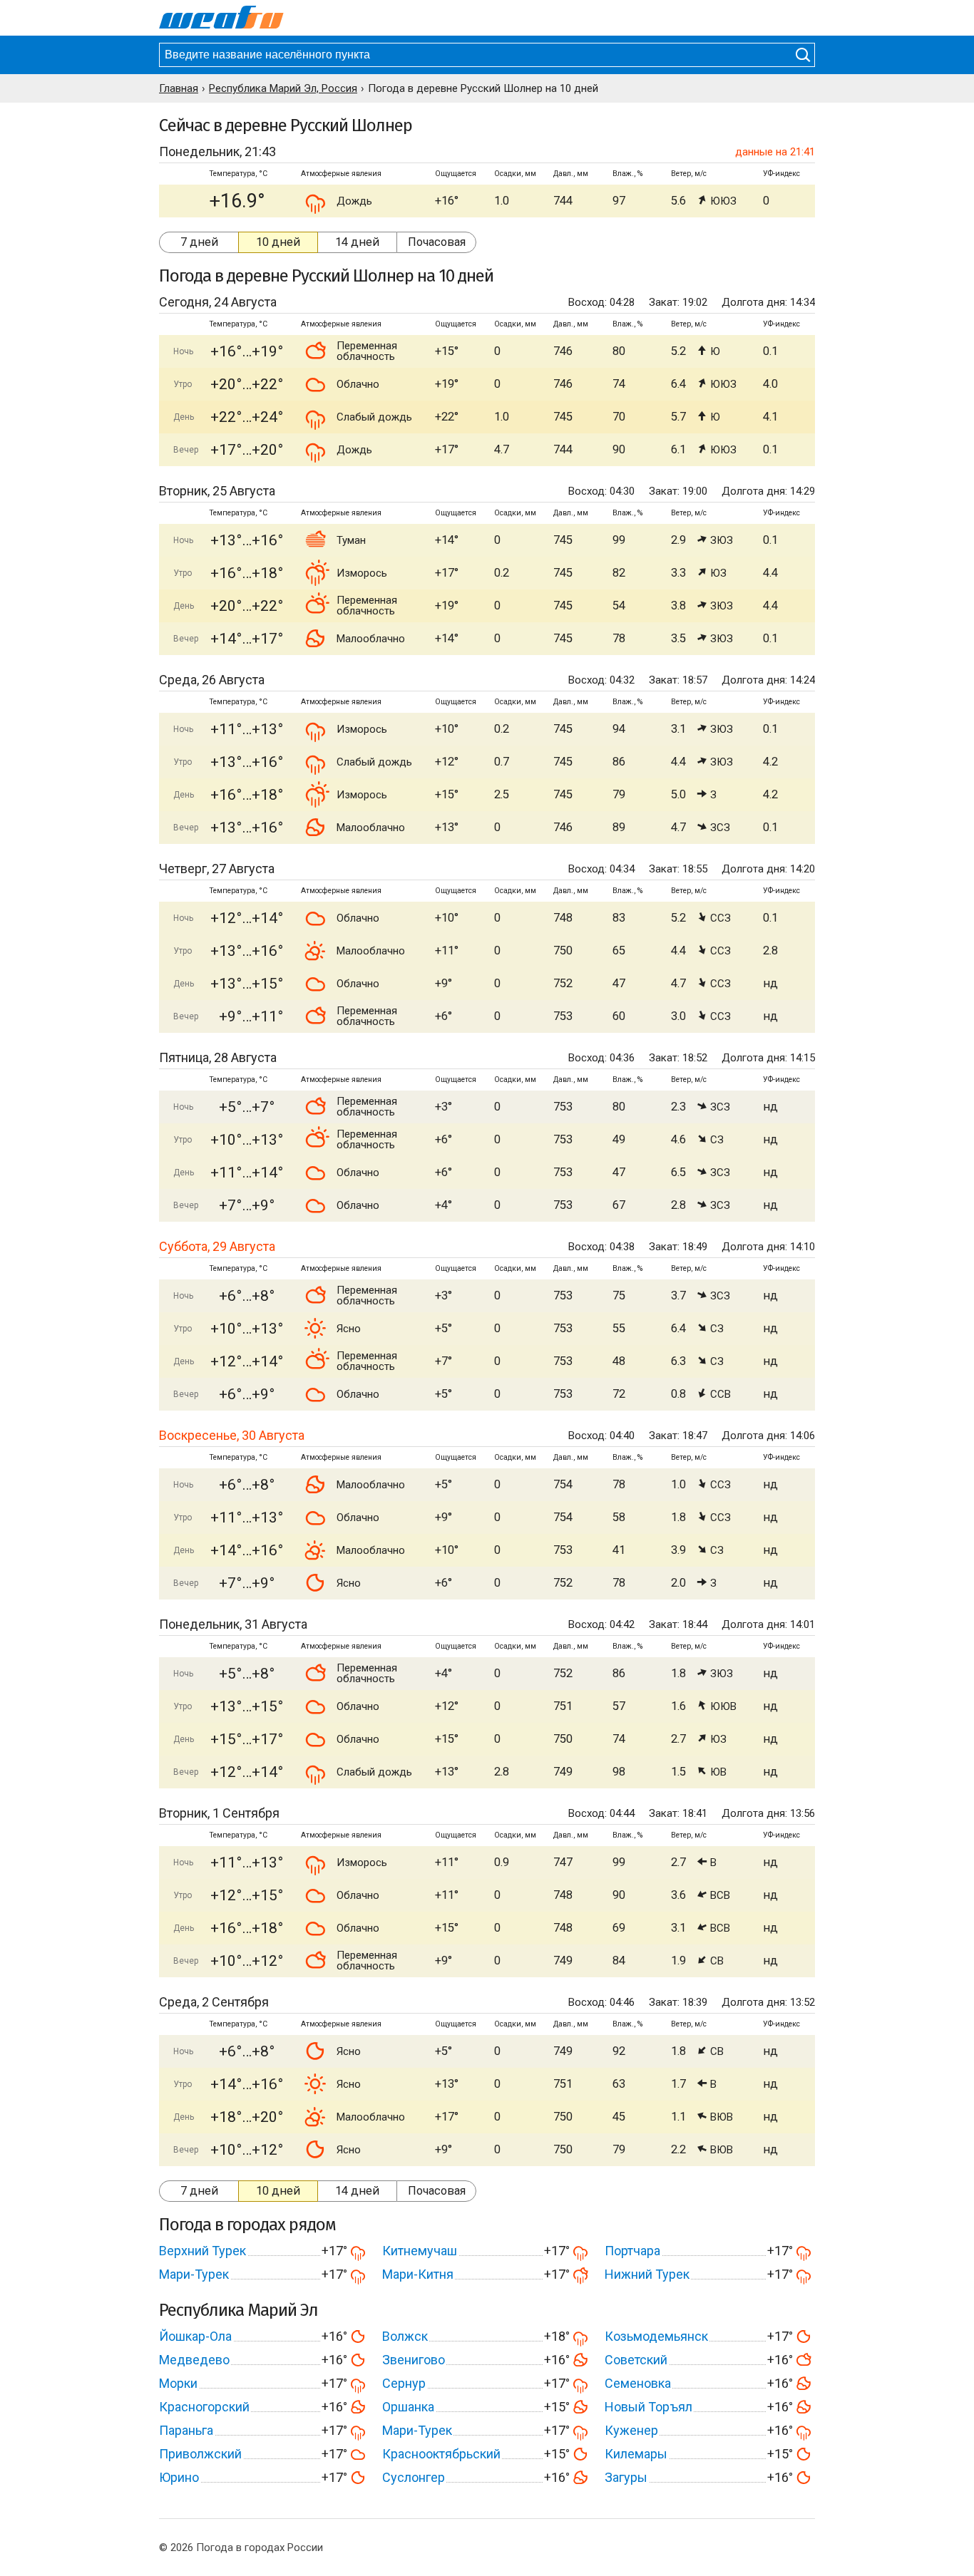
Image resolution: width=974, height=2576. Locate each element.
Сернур (404, 2383)
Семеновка (638, 2383)
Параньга (186, 2430)
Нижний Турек (647, 2274)
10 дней (278, 242)
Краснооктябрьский (441, 2454)
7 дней (199, 242)
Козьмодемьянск (656, 2336)
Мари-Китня (418, 2274)
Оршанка (408, 2407)
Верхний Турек (203, 2251)
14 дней (357, 242)
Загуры (626, 2477)
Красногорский (204, 2407)
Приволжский (200, 2454)
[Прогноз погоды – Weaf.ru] (221, 18)
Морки (178, 2383)
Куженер (631, 2430)
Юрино (179, 2477)
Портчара (632, 2251)
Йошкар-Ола (195, 2336)
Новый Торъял (649, 2407)
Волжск (405, 2336)
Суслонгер (414, 2477)
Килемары (636, 2454)
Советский (636, 2360)
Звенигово (414, 2360)
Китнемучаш (420, 2251)
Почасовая (437, 242)
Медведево (194, 2360)
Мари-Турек (194, 2274)
